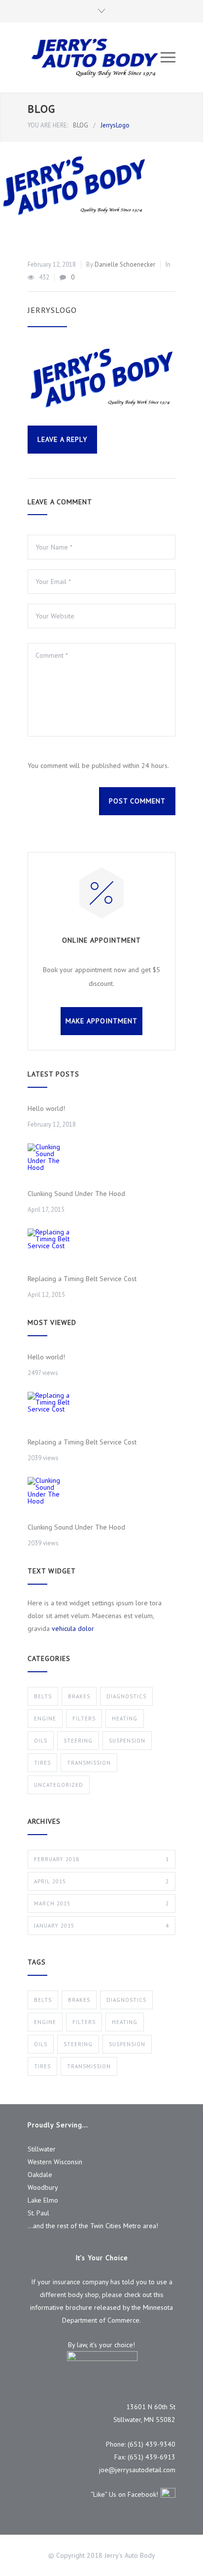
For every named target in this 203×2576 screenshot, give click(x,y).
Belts (43, 1696)
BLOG (41, 109)
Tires (42, 1763)
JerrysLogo (52, 310)
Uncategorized (59, 1785)
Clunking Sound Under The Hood (76, 1194)
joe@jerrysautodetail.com (137, 2470)
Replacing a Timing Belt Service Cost (82, 1279)
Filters (84, 1718)
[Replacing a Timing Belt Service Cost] (50, 1251)
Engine (45, 1718)
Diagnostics (126, 1696)
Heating (125, 1718)
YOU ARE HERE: (48, 125)
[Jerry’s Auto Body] (94, 58)
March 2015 (101, 1903)
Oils (41, 1741)
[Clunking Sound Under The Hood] (50, 1165)
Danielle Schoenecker (125, 264)
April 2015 (101, 1881)
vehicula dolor (73, 1628)
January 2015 (101, 1926)
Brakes (79, 1696)
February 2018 (101, 1859)
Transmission (89, 1763)
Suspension (127, 1741)
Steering (78, 1741)
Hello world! (46, 1108)
